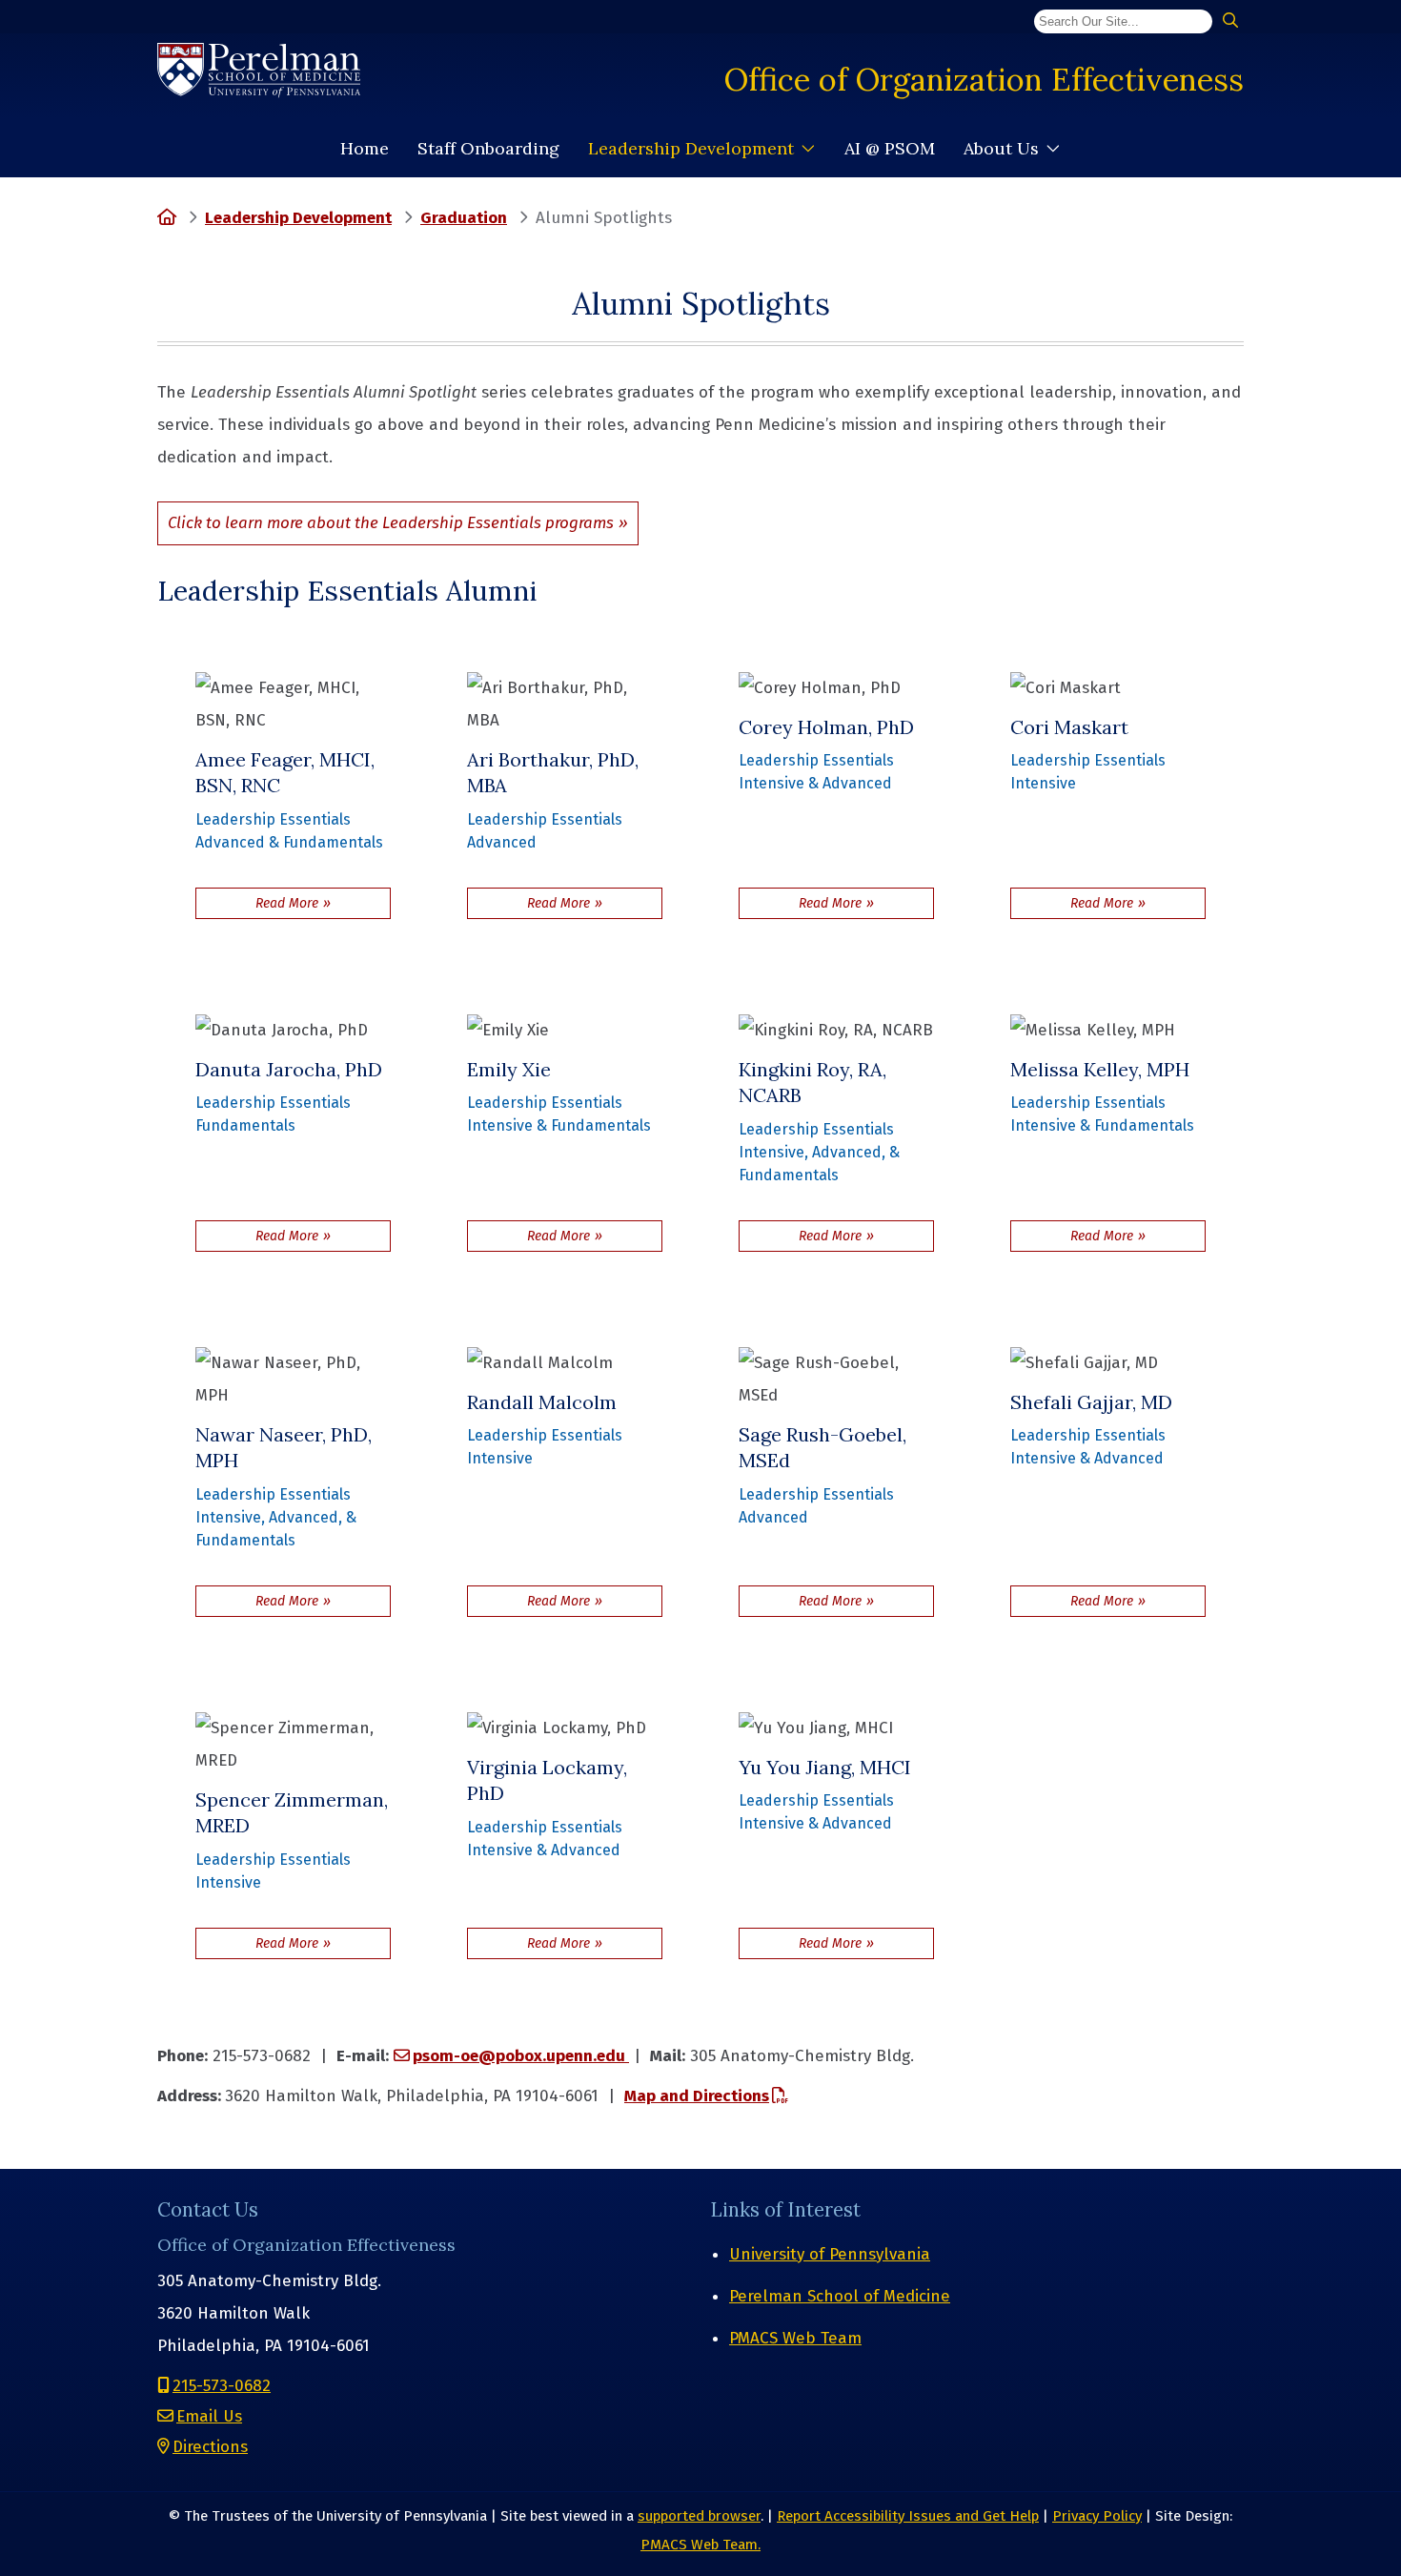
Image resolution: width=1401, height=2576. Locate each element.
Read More (323, 903)
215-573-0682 (222, 2386)
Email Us (209, 2416)
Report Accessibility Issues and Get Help (908, 2516)
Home (365, 148)
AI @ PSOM (890, 148)
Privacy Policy (1097, 2516)
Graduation (464, 218)
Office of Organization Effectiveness (984, 79)
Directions (210, 2447)
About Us (1001, 148)
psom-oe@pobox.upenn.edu (521, 2056)
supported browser (699, 2516)
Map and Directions (697, 2096)
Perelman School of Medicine (840, 2296)
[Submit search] (1230, 21)
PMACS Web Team (795, 2338)
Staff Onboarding (488, 148)
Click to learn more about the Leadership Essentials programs (391, 523)
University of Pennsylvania (830, 2254)
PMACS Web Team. (700, 2545)
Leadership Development (691, 148)
